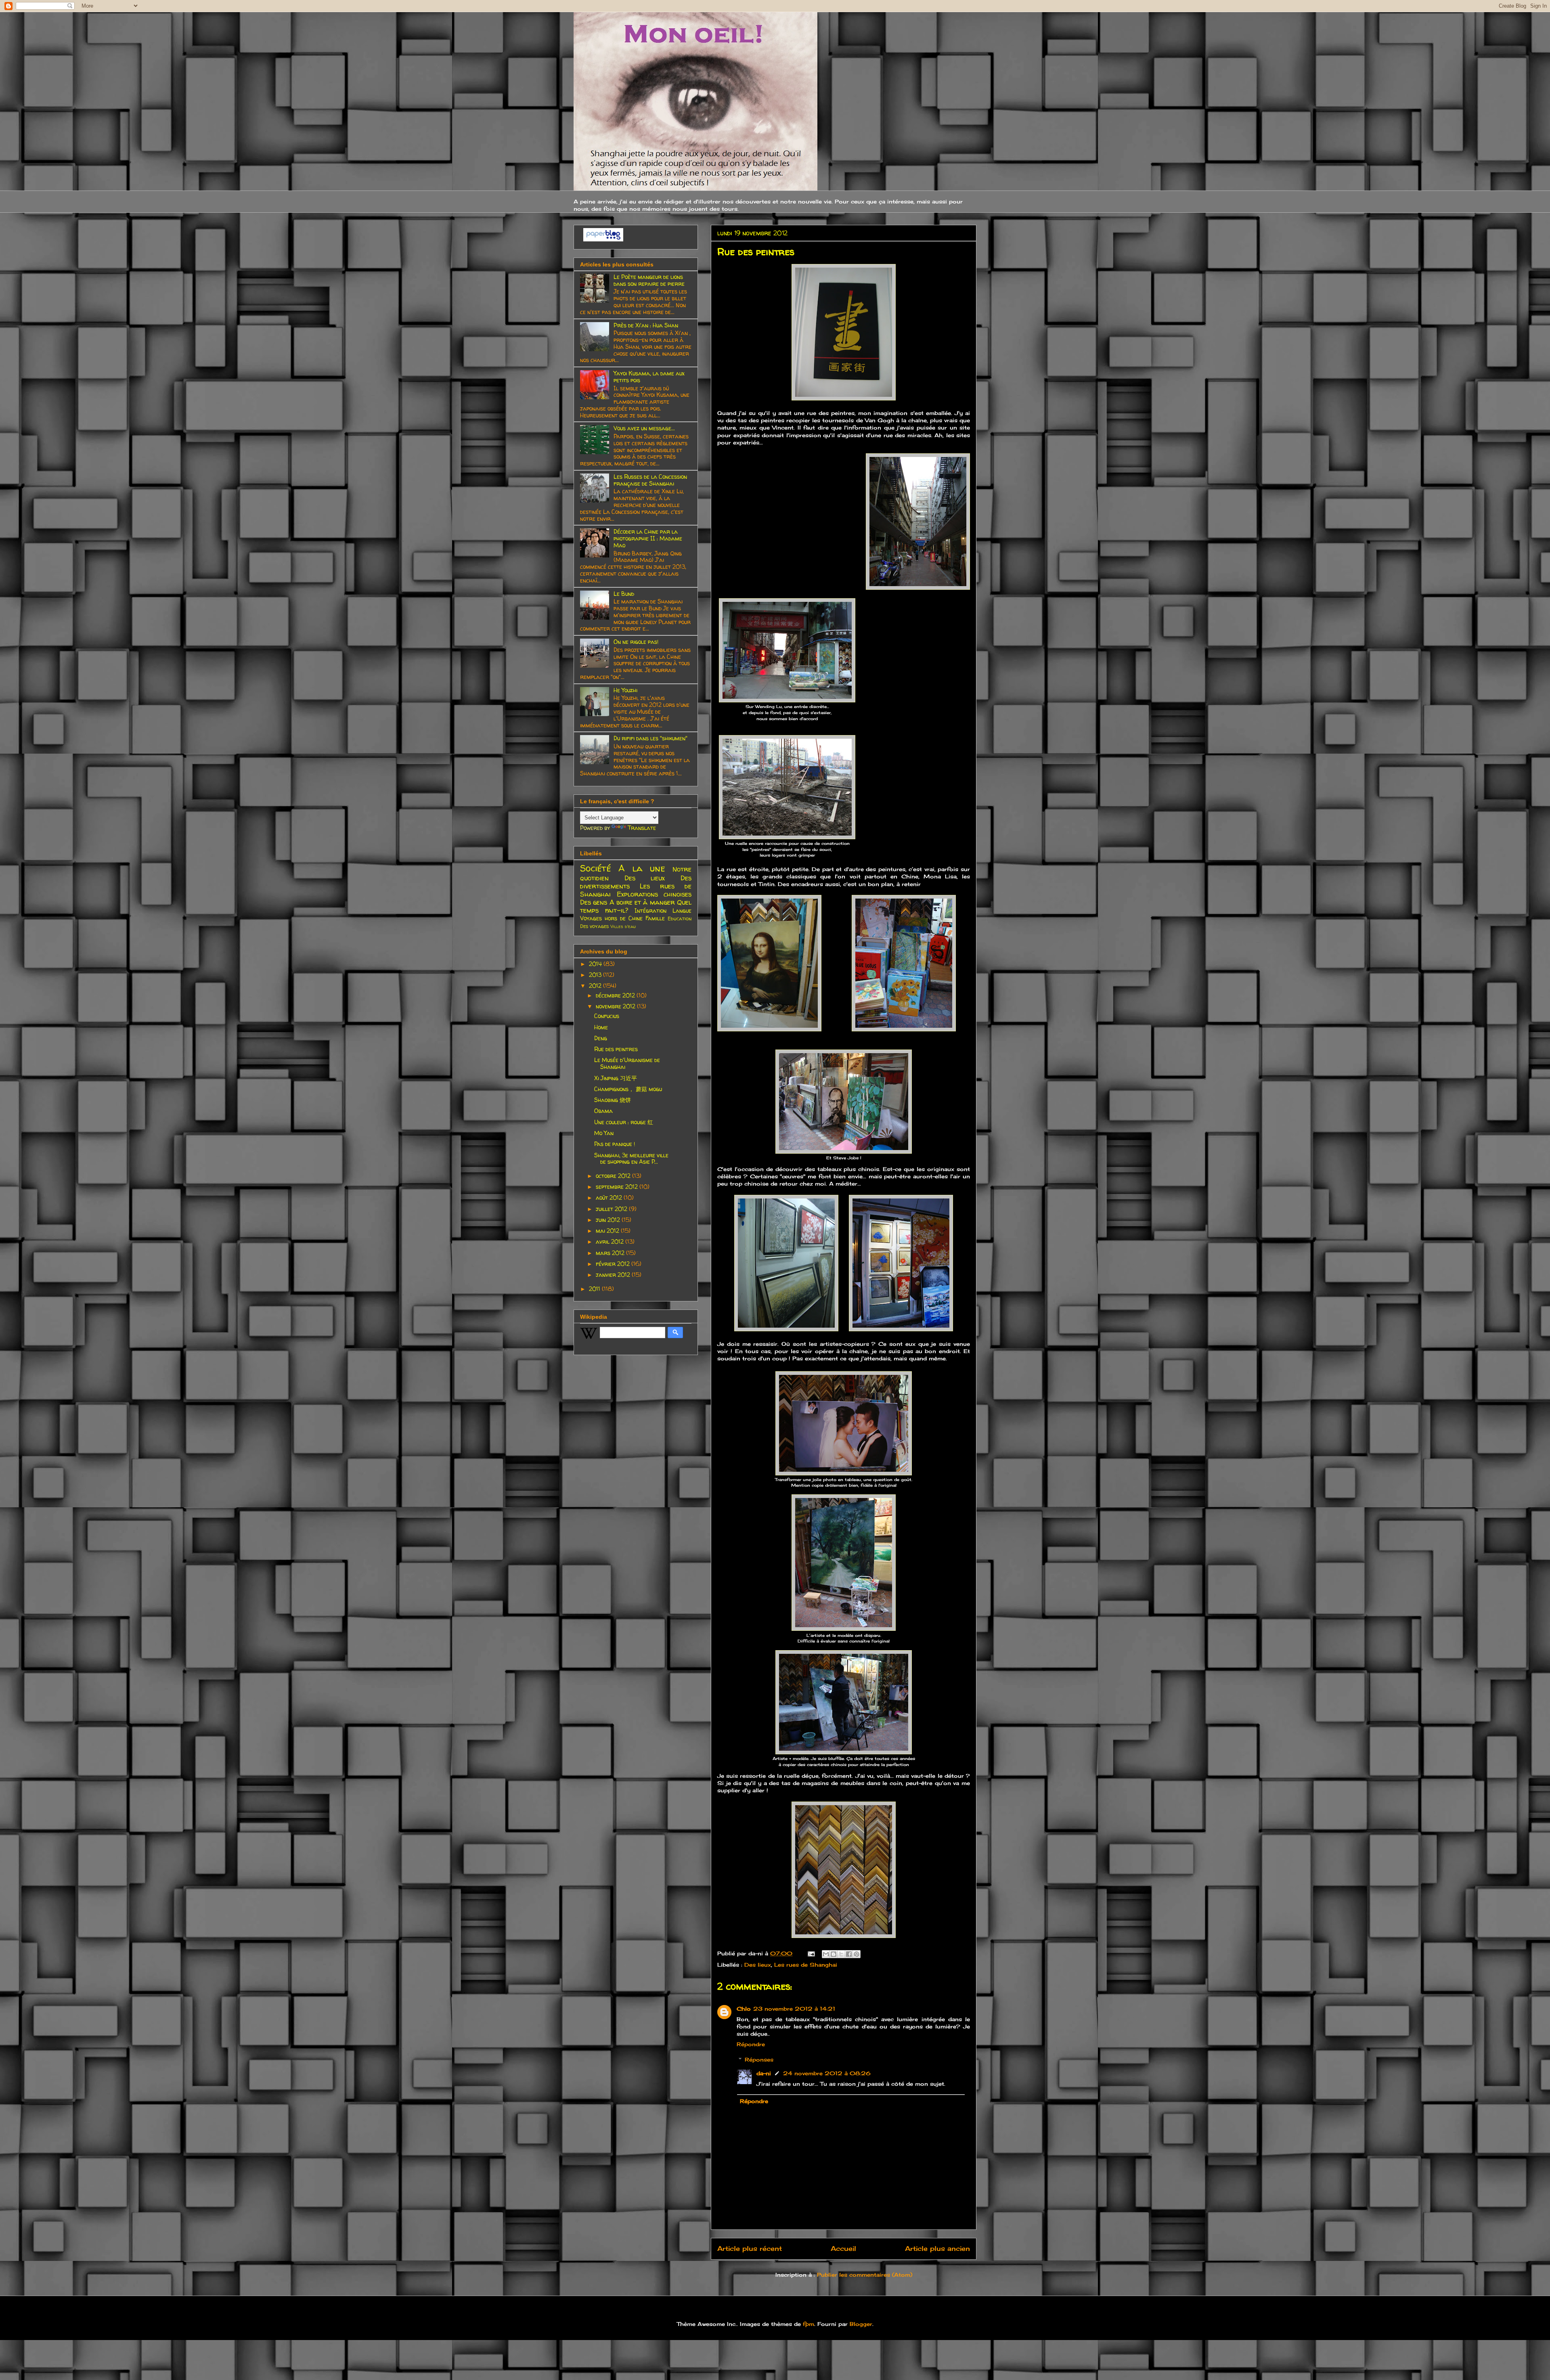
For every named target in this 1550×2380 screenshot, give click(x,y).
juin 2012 (609, 1220)
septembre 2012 (618, 1187)
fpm (809, 2324)
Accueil (843, 2249)
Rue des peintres (616, 1049)
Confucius (607, 1016)
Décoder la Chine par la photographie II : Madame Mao (648, 538)
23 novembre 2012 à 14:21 (794, 2009)
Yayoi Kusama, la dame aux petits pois (649, 377)
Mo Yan (604, 1133)
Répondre (751, 2044)
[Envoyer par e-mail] (826, 1954)
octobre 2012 (614, 1176)
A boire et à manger (642, 902)
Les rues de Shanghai (806, 1965)
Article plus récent (750, 2249)
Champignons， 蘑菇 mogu (628, 1089)
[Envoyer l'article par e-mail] (811, 1953)
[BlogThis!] (834, 1954)
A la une (642, 868)
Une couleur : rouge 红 (624, 1122)
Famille (655, 918)
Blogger (861, 2324)
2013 (596, 975)
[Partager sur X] (841, 1954)
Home (601, 1027)
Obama (603, 1111)
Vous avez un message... (644, 428)
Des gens (594, 902)
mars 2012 (611, 1253)
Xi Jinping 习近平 (616, 1078)
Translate (642, 828)
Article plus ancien (937, 2249)
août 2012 (610, 1197)
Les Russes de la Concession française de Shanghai (650, 480)
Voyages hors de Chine (611, 918)
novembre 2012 (616, 1006)
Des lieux (758, 1965)
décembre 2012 (616, 995)
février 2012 (614, 1264)
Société (596, 868)
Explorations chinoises (654, 894)
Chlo (744, 2009)
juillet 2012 (612, 1209)
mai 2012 (608, 1231)
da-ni (764, 2073)
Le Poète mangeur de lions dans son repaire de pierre (649, 280)
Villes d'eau (623, 926)
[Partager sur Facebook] (849, 1954)
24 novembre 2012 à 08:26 (827, 2073)
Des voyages (594, 926)
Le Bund (624, 594)
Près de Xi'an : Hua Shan (646, 325)
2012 (596, 986)
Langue (682, 910)
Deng (601, 1038)
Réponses (759, 2059)
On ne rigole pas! (636, 642)
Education (680, 919)
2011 (595, 1289)
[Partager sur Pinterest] (857, 1954)
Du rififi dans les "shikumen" (650, 738)
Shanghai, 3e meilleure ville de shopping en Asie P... (631, 1159)
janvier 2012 (614, 1275)
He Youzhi (625, 690)
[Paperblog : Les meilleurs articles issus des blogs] (603, 239)
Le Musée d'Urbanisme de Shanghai (627, 1063)
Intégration (650, 910)
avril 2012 (611, 1241)
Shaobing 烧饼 (613, 1100)
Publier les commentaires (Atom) (865, 2275)
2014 (596, 964)
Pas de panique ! (615, 1144)
